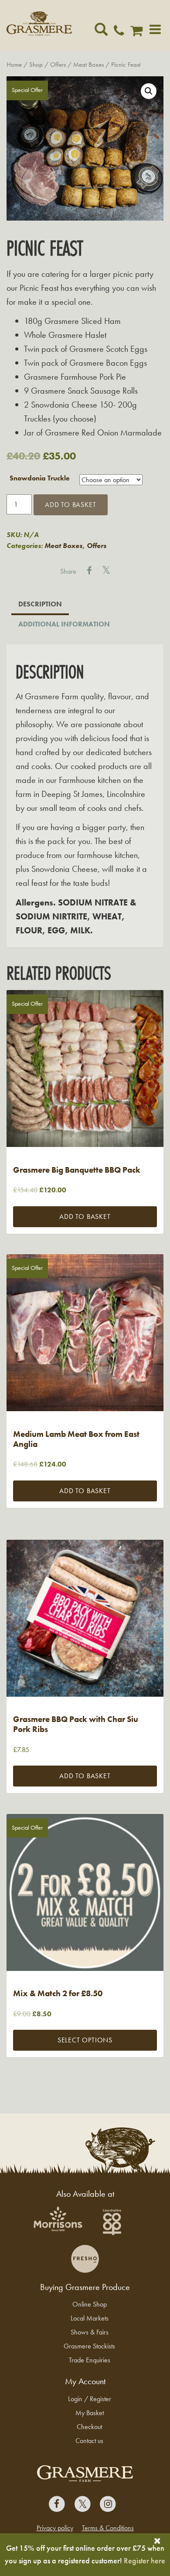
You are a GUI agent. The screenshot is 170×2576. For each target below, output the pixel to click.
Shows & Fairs (90, 2332)
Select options (85, 2040)
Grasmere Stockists (89, 2346)
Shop (36, 65)
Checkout (89, 2427)
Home (14, 65)
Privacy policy (55, 2528)
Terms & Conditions (108, 2528)
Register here (144, 2561)
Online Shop (90, 2304)
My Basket (90, 2413)
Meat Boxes (88, 65)
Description (40, 604)
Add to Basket (70, 505)
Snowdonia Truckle (40, 478)
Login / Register (90, 2399)
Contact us (89, 2441)
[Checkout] (139, 33)
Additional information (64, 624)
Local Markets (90, 2318)
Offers (58, 65)
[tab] (40, 605)
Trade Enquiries (90, 2360)
